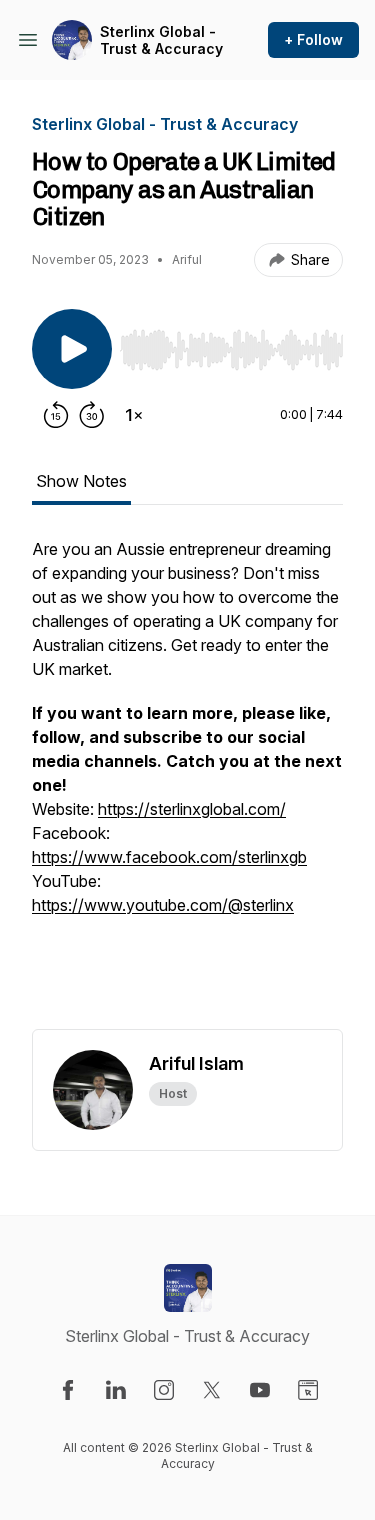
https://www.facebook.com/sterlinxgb (169, 857)
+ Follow (313, 39)
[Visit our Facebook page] (68, 1390)
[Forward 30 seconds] (92, 415)
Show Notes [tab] (81, 481)
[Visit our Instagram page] (164, 1390)
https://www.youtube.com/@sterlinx (163, 905)
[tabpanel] (187, 783)
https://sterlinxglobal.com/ (192, 809)
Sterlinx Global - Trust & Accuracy (161, 40)
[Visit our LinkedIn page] (116, 1390)
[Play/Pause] (72, 349)
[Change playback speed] (134, 415)
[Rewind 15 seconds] (56, 415)
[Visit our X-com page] (212, 1390)
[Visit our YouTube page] (260, 1390)
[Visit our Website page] (308, 1390)
